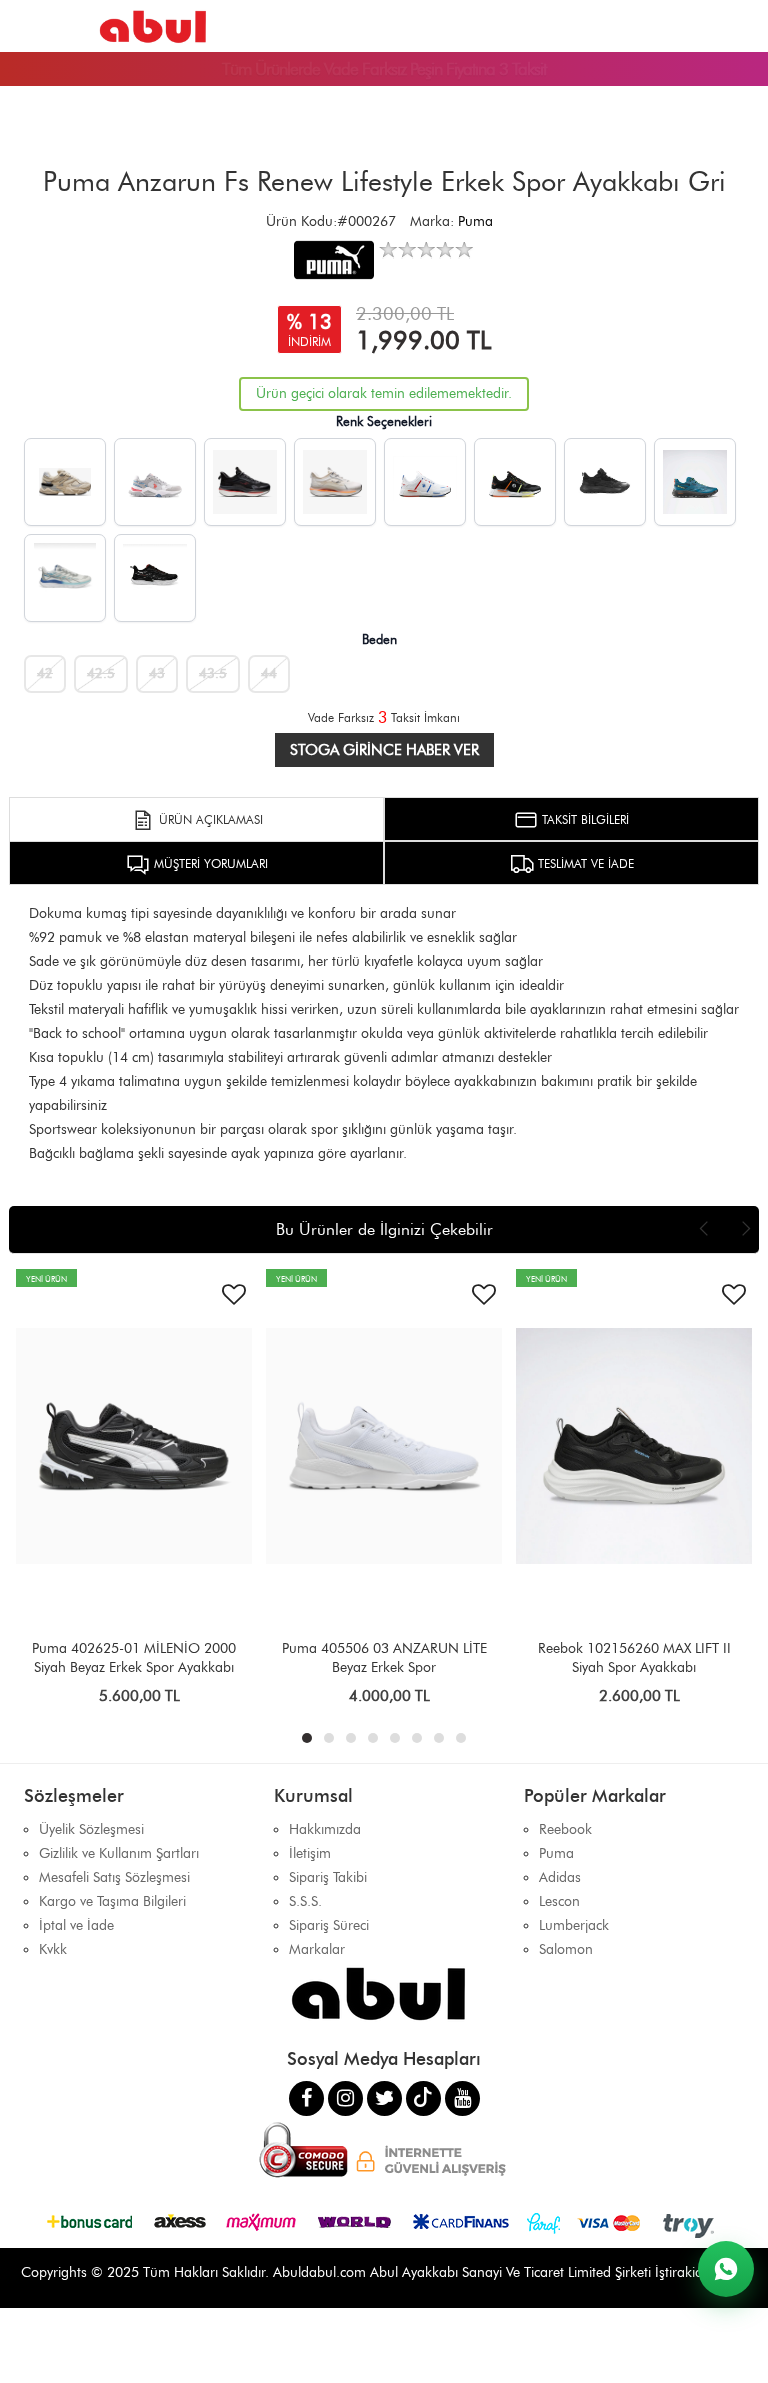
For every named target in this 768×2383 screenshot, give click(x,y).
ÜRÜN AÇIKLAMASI (209, 819)
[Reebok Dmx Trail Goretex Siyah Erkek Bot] (605, 482)
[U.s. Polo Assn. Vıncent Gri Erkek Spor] (155, 482)
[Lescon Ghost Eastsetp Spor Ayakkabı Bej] (65, 482)
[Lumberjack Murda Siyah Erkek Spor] (515, 482)
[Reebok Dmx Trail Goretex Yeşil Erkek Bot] (695, 482)
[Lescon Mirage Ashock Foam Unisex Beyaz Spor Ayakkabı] (335, 482)
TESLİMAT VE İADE (584, 863)
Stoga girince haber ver (384, 750)
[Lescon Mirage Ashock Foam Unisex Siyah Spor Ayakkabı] (245, 482)
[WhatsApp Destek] (726, 2269)
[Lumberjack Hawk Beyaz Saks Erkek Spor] (65, 578)
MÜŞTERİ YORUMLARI (209, 863)
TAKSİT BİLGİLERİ (583, 819)
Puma (475, 221)
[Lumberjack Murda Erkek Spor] (425, 482)
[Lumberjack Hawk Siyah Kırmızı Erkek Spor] (155, 578)
